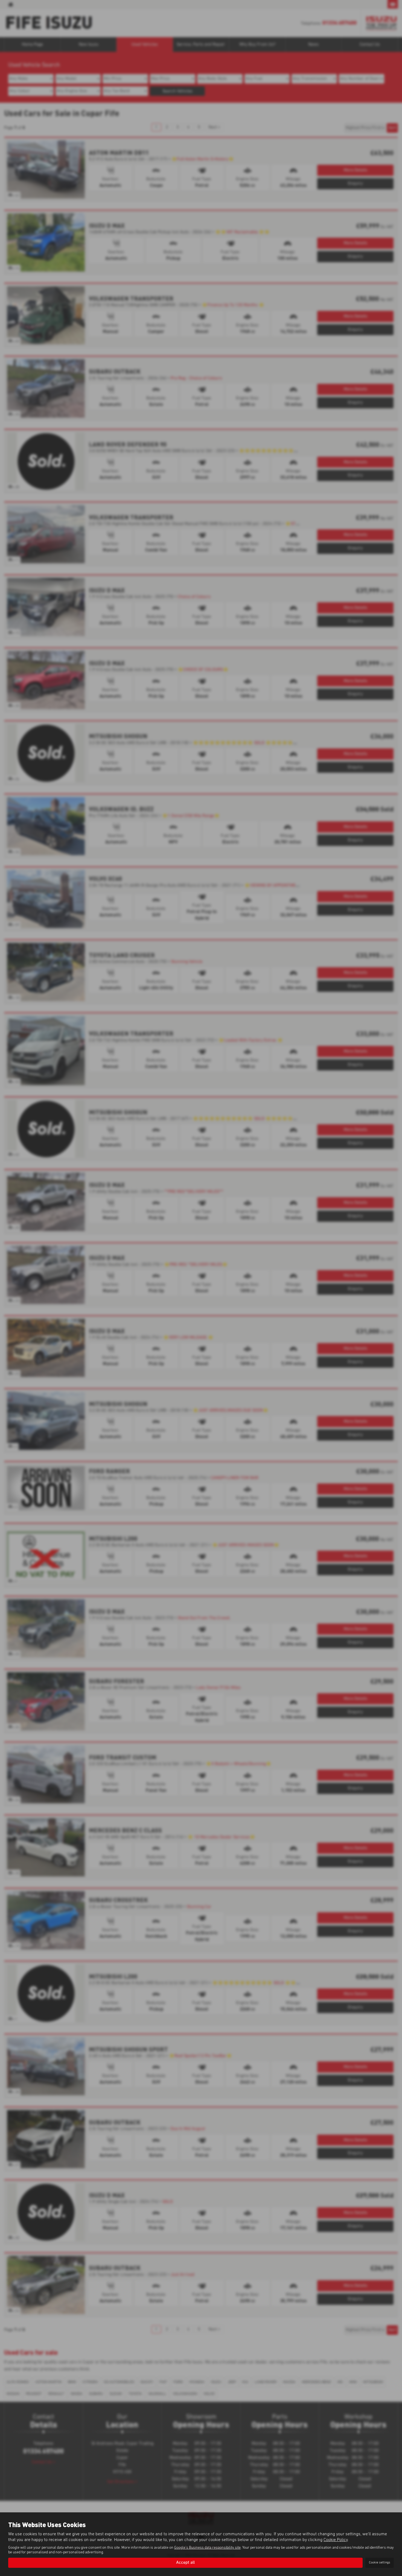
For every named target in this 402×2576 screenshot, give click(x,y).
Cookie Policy (336, 2540)
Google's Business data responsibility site (207, 2548)
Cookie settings (380, 2563)
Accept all (185, 2563)
